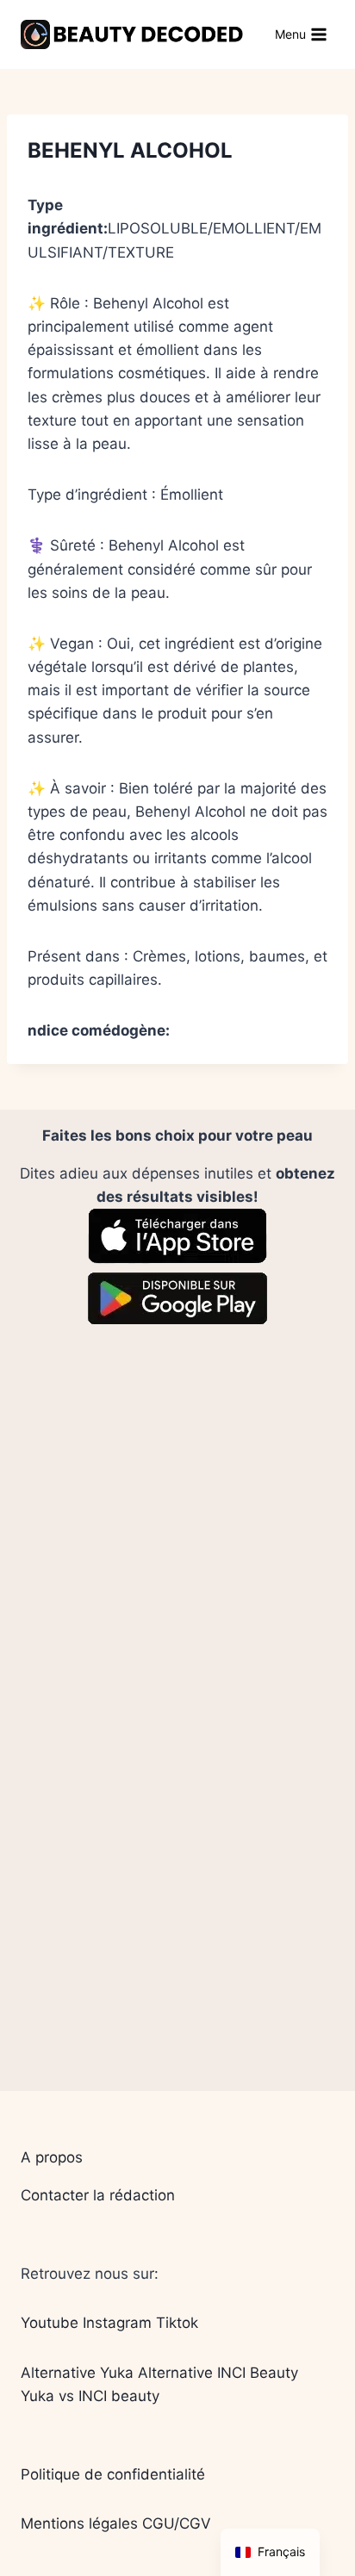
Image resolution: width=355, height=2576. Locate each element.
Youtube (50, 2323)
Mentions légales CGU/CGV (116, 2523)
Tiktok (177, 2323)
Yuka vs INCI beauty (90, 2396)
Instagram (117, 2323)
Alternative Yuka (77, 2373)
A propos (52, 2157)
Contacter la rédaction (98, 2195)
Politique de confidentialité (113, 2474)
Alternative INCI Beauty (218, 2373)
